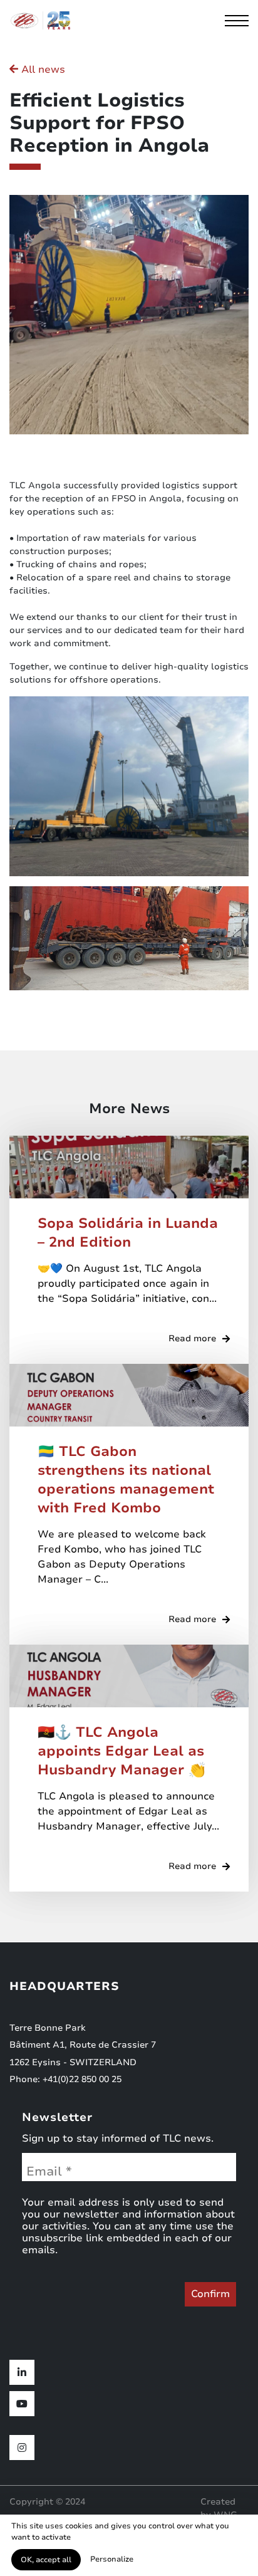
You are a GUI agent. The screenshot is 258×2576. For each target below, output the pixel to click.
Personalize (112, 2559)
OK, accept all (46, 2560)
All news (42, 70)
